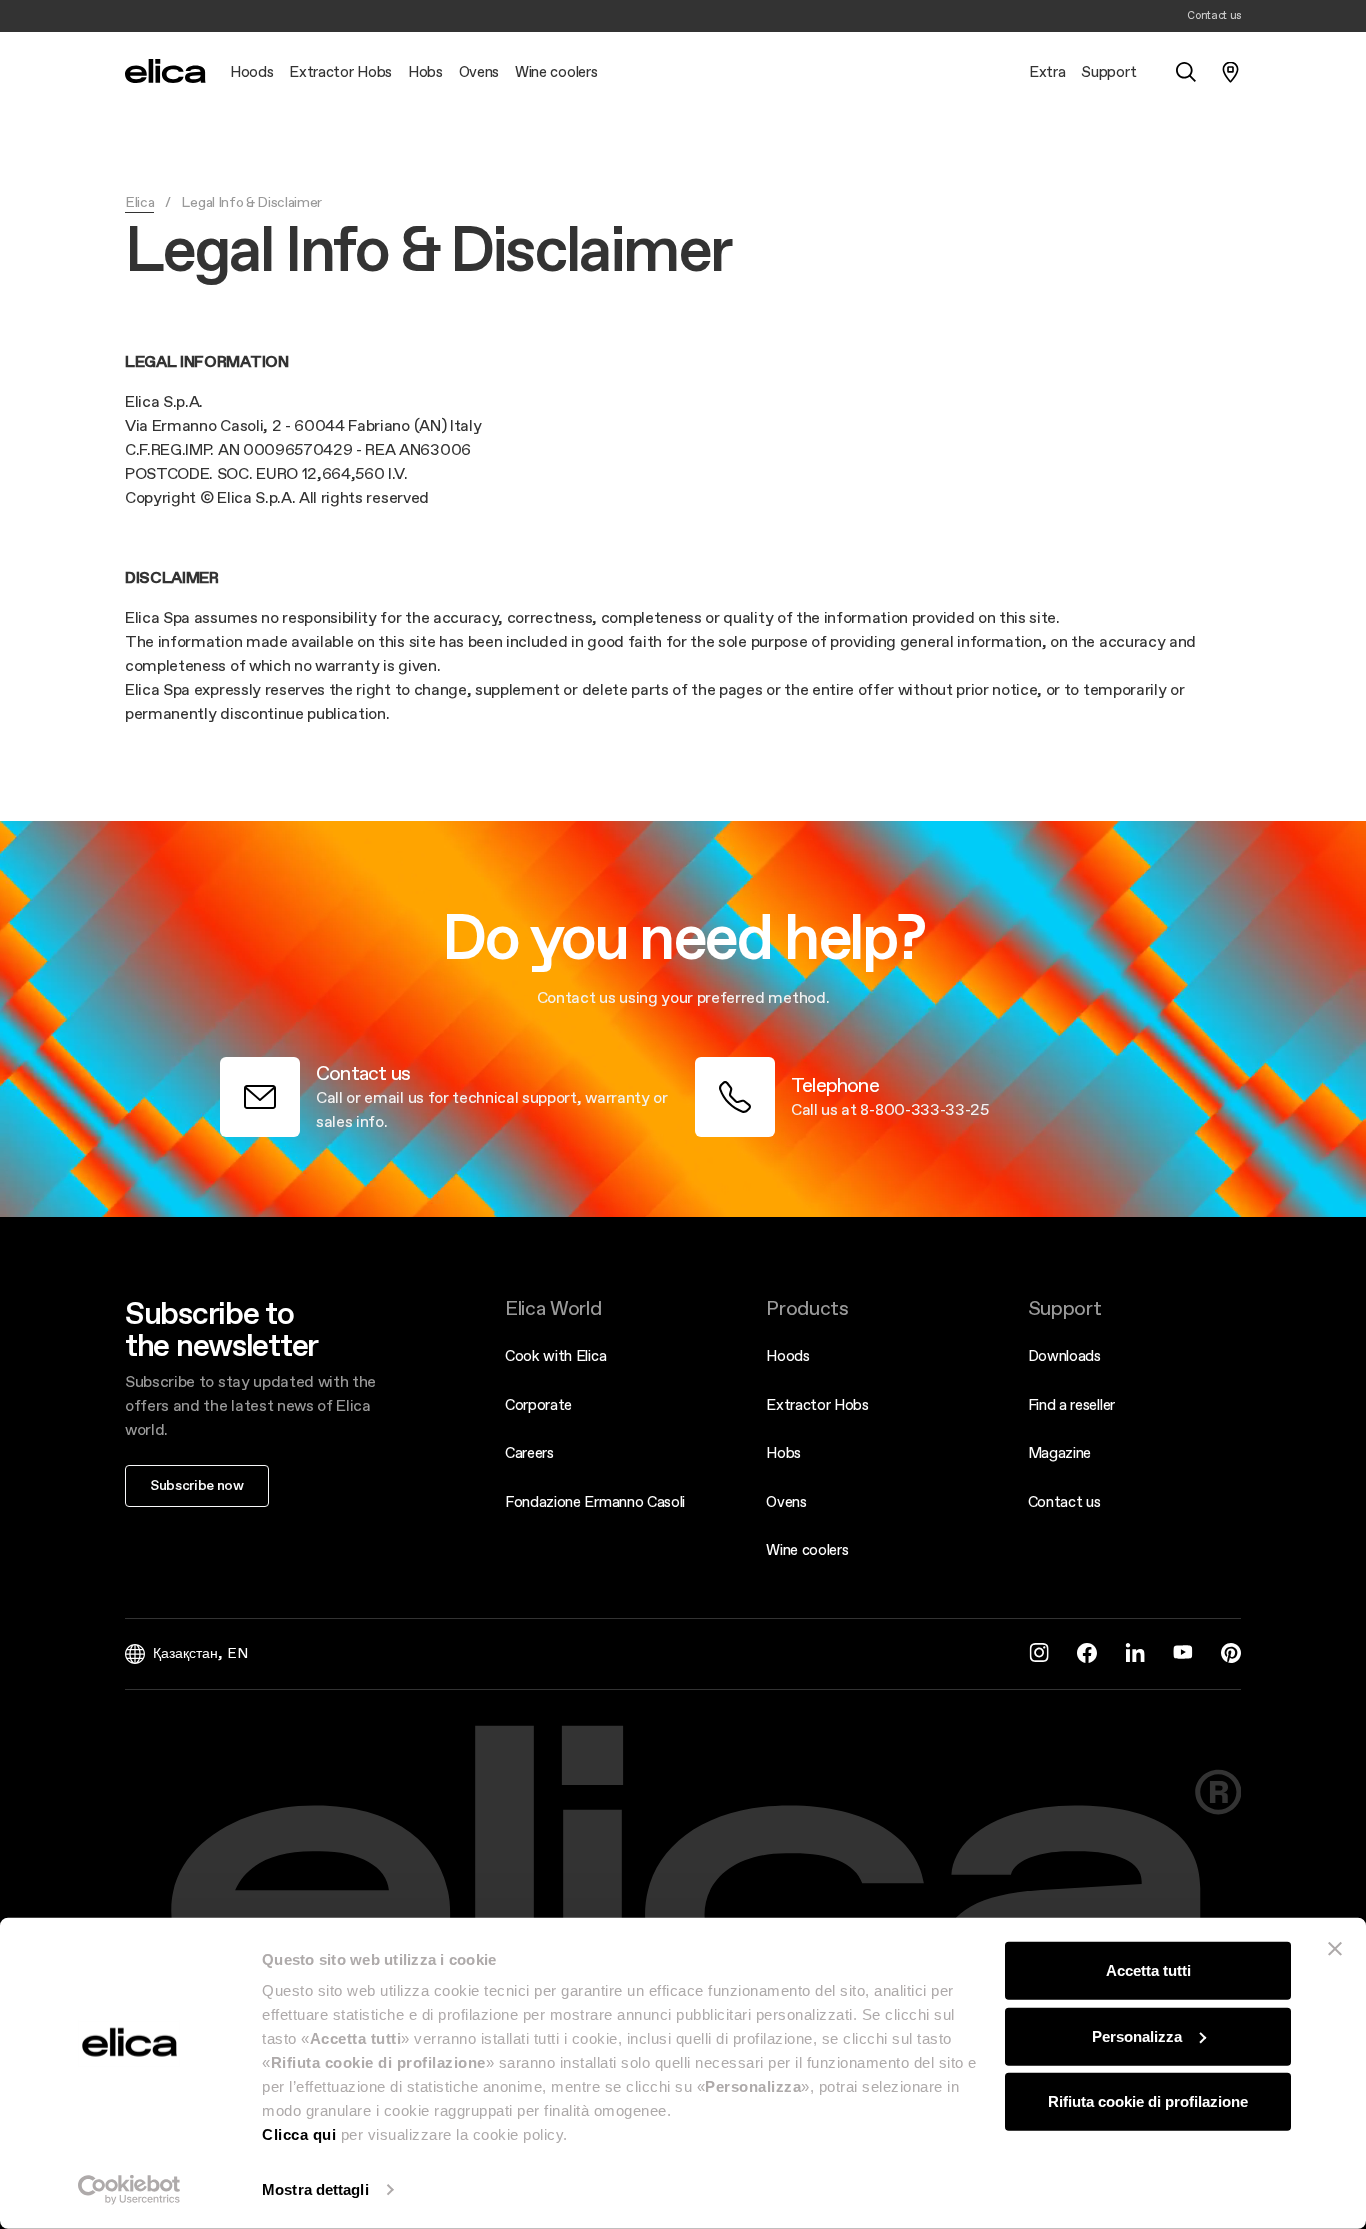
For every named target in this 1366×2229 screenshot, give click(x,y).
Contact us (1064, 1501)
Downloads (1064, 1355)
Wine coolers (807, 1549)
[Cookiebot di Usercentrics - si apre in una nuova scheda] (129, 2190)
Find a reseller (1071, 1404)
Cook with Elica (555, 1355)
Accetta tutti (1148, 1970)
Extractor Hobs (817, 1404)
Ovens (786, 1501)
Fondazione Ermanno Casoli (595, 1501)
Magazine (1059, 1452)
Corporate (538, 1404)
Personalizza (1137, 2035)
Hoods (787, 1355)
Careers (529, 1452)
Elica (139, 202)
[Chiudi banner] (1335, 1949)
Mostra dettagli (315, 2189)
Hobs (783, 1452)
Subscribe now (197, 1485)
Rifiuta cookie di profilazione (1148, 2101)
